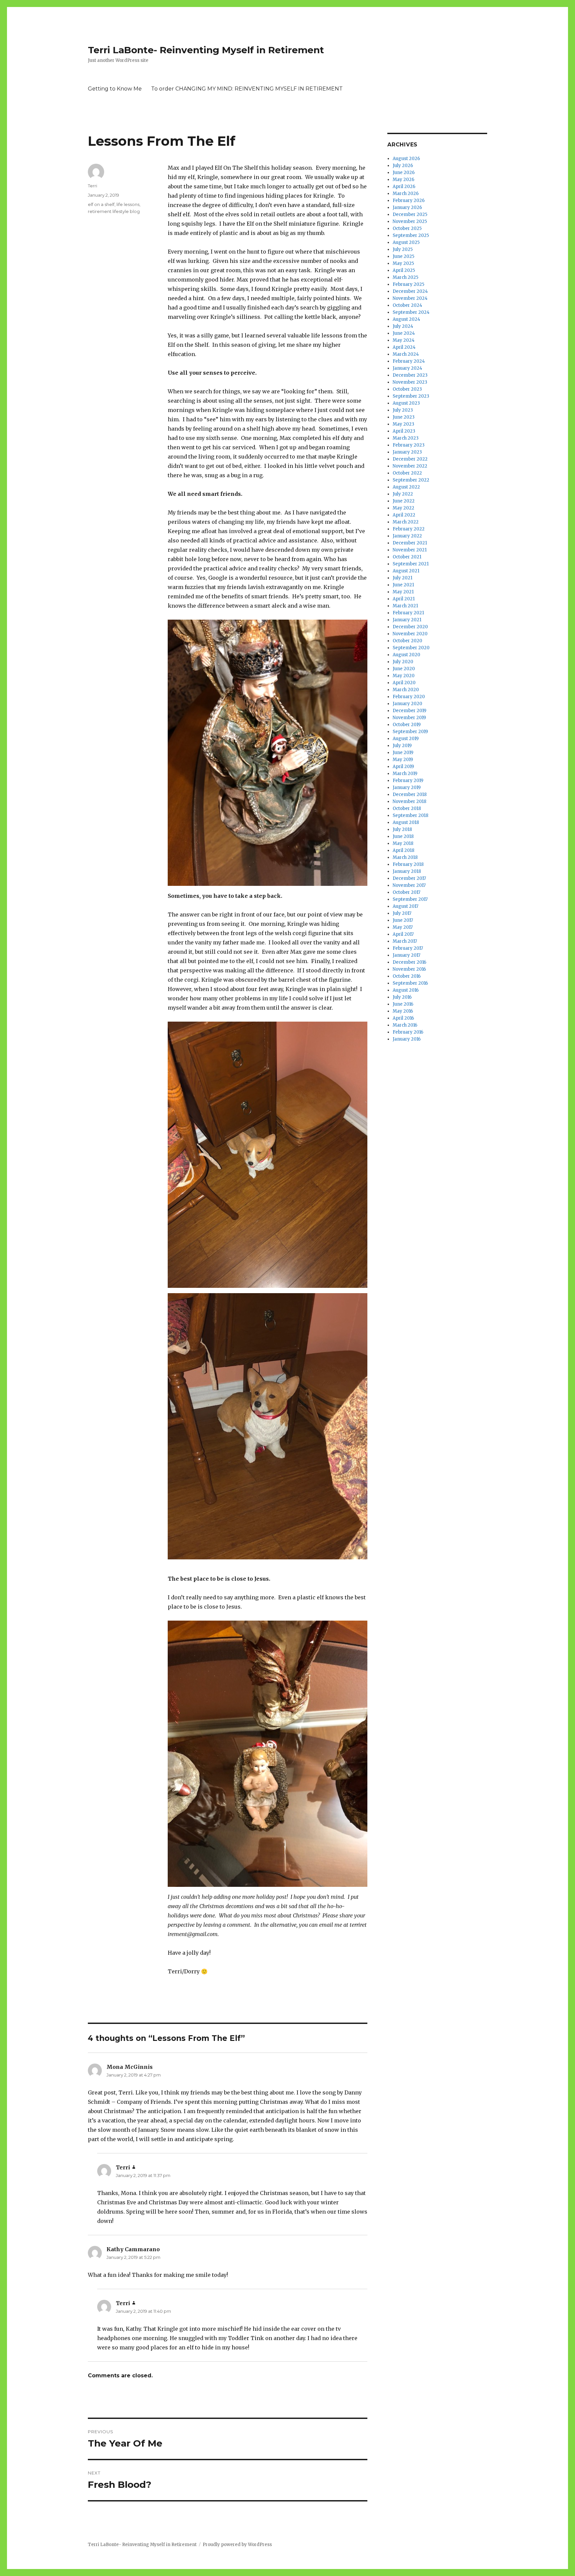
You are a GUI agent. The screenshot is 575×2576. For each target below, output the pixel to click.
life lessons (128, 204)
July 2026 (403, 166)
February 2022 (409, 529)
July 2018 (402, 829)
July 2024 (403, 326)
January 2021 (407, 620)
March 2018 (405, 857)
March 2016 (405, 1025)
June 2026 (404, 173)
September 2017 (410, 899)
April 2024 (404, 347)
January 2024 (407, 368)
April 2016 (403, 1018)
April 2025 (404, 270)
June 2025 (403, 256)
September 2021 (411, 564)
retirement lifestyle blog (114, 211)
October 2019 (407, 725)
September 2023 (411, 396)
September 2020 (411, 648)
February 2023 (409, 445)
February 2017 (408, 948)
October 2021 (407, 557)
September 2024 (411, 312)
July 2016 (402, 997)
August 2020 (406, 655)
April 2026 (404, 187)
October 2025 (407, 228)
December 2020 (410, 627)
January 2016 (407, 1039)
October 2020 (407, 641)
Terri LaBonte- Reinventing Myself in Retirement (206, 50)
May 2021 (403, 592)
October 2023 (407, 389)
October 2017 (406, 892)
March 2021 (405, 606)
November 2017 (409, 885)
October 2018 (407, 808)
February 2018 (408, 864)
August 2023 (406, 403)
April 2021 (404, 599)
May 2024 (404, 340)
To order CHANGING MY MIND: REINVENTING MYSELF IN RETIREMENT (247, 89)
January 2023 (407, 452)
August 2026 (406, 159)
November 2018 (409, 801)
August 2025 (406, 242)
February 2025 (408, 284)
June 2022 (404, 501)
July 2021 (402, 578)
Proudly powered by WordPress (237, 2545)
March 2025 (405, 277)
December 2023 (410, 375)
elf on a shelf (101, 204)
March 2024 (406, 354)
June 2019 (403, 753)
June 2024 (404, 333)
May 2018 (403, 843)
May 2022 (403, 508)
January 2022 (407, 536)
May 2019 (403, 760)
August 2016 (406, 990)
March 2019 (405, 774)
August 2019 (406, 739)
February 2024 (409, 361)
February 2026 (409, 200)
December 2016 (409, 962)
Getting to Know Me (115, 89)
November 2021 (410, 550)
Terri (93, 186)
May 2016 (403, 1011)
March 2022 (406, 522)
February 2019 (408, 781)
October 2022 (407, 473)
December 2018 (410, 794)
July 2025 (403, 249)
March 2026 (406, 194)
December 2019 (409, 711)
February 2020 (409, 697)
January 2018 (407, 871)
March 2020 (406, 690)
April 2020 (404, 683)
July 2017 (402, 913)
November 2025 (410, 221)
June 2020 (404, 669)
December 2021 (410, 543)
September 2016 (410, 983)
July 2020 (403, 662)
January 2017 (406, 955)
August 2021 (406, 571)
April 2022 (404, 515)
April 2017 (403, 934)
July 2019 (402, 746)
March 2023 (406, 438)
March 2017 (405, 941)
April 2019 (403, 767)
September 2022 (411, 480)
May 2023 (403, 424)
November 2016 (409, 969)
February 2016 (408, 1032)
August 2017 (405, 906)
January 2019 (407, 788)
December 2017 (409, 878)
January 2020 (407, 704)
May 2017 (403, 927)
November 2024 (410, 298)
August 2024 (406, 319)
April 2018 (403, 850)
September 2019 (410, 732)
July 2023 (403, 410)
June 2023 (404, 417)
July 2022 (403, 494)
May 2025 (403, 263)
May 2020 (404, 676)
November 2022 (410, 466)
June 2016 (403, 1004)
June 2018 (403, 836)
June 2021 (403, 585)
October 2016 (407, 976)
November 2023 (410, 382)
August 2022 (406, 487)
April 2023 (404, 431)
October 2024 (407, 305)
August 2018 (406, 822)
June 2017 (403, 920)
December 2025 (410, 214)
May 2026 (403, 180)
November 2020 (410, 634)
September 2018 (410, 815)
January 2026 (407, 207)
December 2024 (410, 291)
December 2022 (410, 459)
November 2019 (409, 718)
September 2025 (411, 235)
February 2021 (408, 613)
